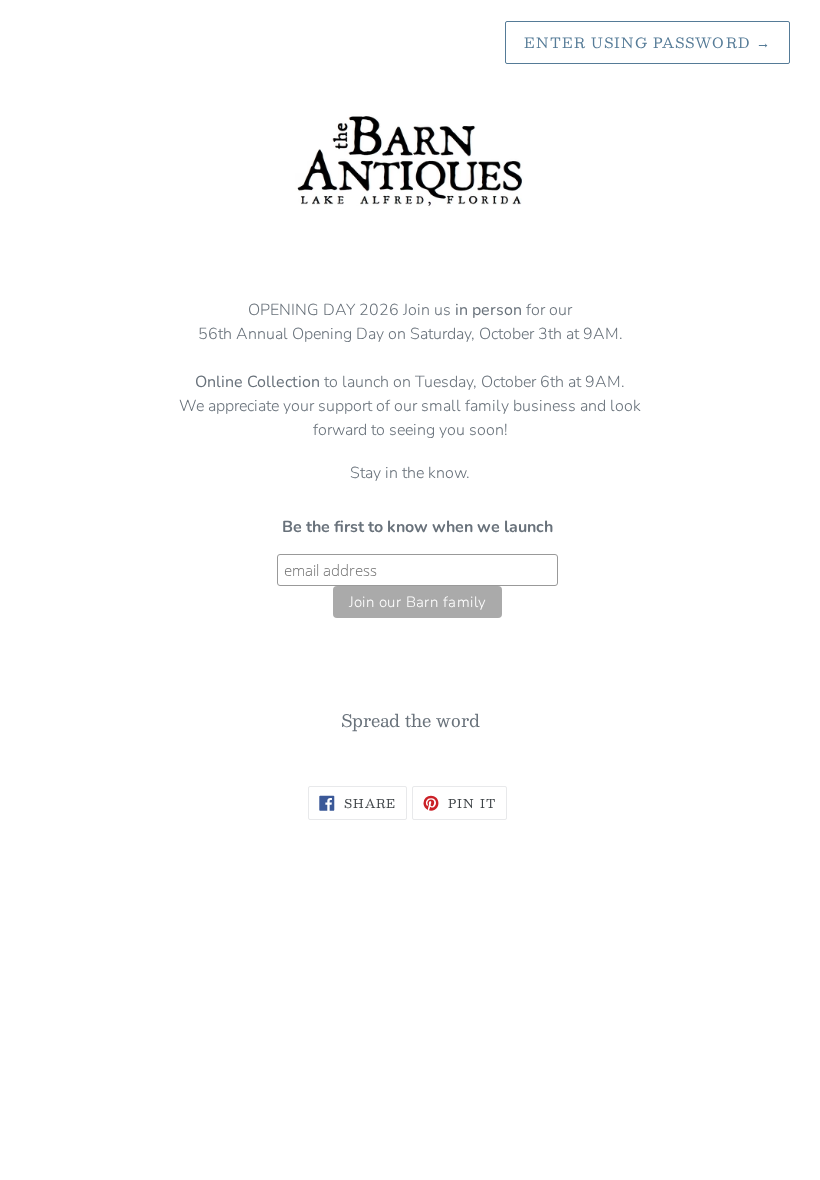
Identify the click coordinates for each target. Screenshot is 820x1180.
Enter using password (647, 42)
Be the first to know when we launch (417, 527)
